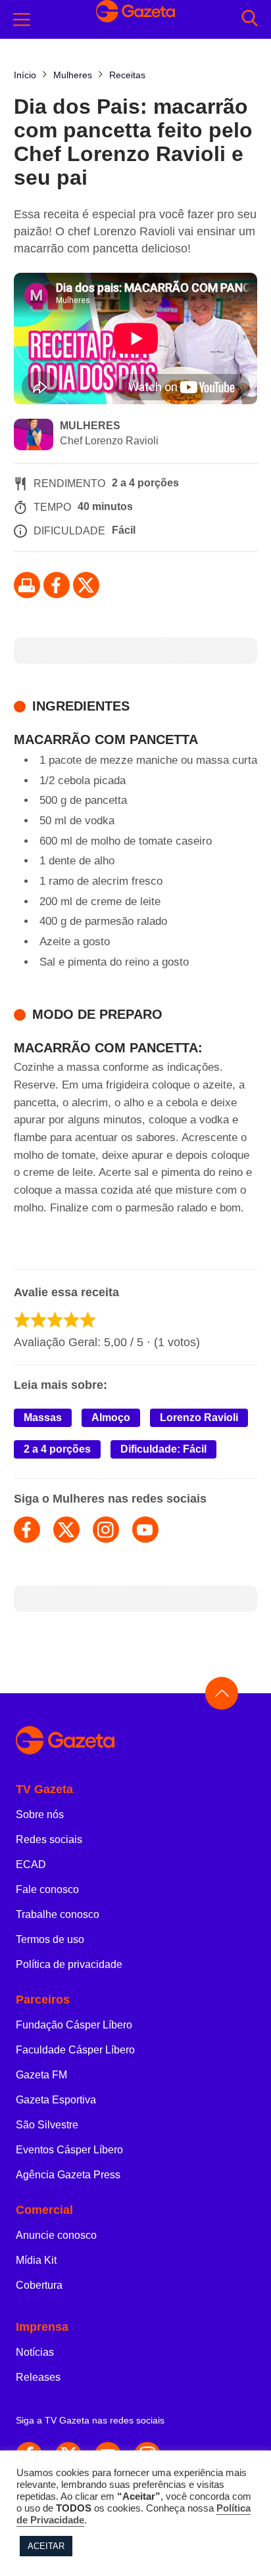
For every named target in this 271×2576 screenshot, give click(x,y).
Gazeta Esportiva (56, 2100)
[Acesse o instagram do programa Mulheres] (106, 1530)
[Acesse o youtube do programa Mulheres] (145, 1530)
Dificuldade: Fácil (163, 1449)
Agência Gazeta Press (68, 2175)
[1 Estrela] (22, 1320)
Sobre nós (40, 1815)
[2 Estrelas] (38, 1320)
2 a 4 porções (57, 1449)
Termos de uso (50, 1939)
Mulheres (90, 426)
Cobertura (39, 2285)
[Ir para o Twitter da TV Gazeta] (86, 585)
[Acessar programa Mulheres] (34, 436)
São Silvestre (47, 2125)
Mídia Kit (36, 2260)
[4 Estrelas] (71, 1320)
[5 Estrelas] (88, 1320)
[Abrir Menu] (22, 20)
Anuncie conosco (56, 2235)
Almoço (111, 1417)
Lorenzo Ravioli (199, 1417)
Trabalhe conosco (58, 1914)
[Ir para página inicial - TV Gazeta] (135, 1741)
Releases (38, 2377)
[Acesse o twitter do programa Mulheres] (66, 1530)
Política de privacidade (69, 1964)
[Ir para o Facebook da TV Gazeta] (57, 585)
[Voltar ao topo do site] (222, 1693)
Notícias (35, 2352)
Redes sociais (49, 1839)
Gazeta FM (41, 2075)
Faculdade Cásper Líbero (75, 2050)
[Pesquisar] (250, 19)
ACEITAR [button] (46, 2546)
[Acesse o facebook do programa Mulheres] (27, 1530)
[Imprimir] (27, 585)
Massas (43, 1417)
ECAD (31, 1864)
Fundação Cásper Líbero (74, 2025)
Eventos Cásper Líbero (69, 2150)
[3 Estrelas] (55, 1320)
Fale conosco (47, 1889)
